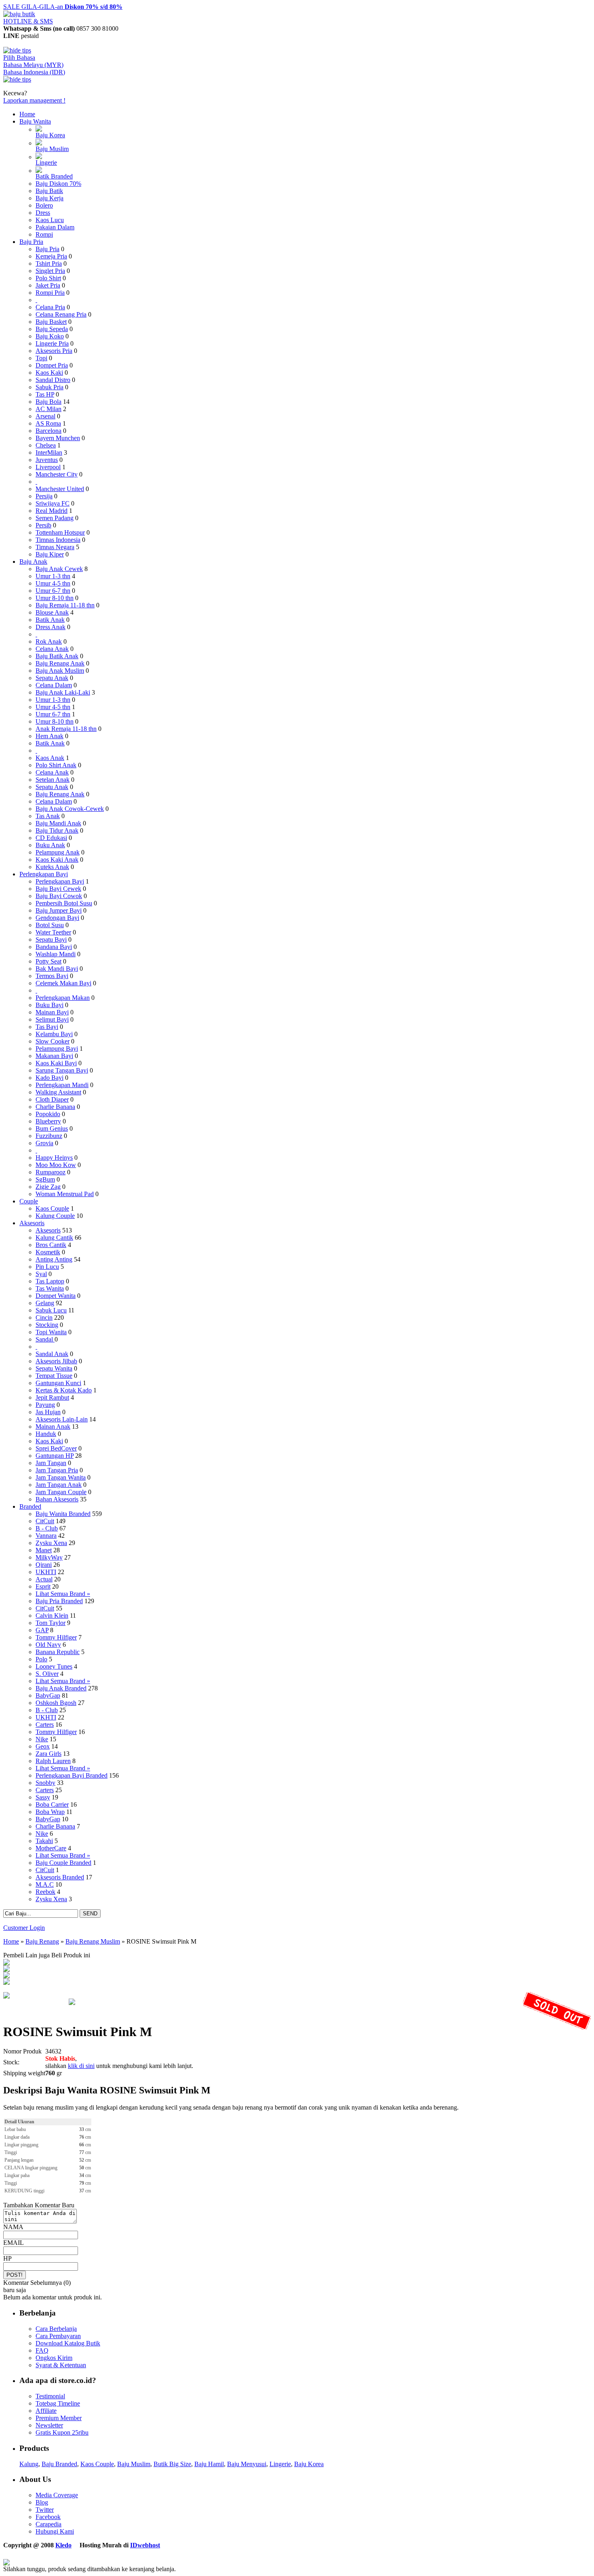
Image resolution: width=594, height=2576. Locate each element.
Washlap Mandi (56, 954)
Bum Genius (52, 1128)
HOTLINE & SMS (28, 21)
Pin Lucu (47, 1267)
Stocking (47, 1325)
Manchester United (60, 489)
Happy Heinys (54, 1158)
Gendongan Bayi (57, 918)
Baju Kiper (50, 554)
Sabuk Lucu (51, 1310)
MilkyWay (49, 1557)
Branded (30, 1506)
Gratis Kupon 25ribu (62, 2432)
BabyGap (48, 1695)
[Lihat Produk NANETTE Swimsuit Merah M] (6, 1976)
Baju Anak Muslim (60, 671)
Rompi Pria (50, 293)
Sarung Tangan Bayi (62, 1070)
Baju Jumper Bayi (59, 910)
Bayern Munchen (58, 438)
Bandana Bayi (54, 947)
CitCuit (45, 1521)
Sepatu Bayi (51, 939)
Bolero (44, 205)
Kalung (29, 2464)
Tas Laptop (50, 1281)
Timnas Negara (55, 547)
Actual (44, 1579)
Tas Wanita (50, 1288)
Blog (42, 2502)
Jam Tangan (51, 1463)
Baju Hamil (209, 2464)
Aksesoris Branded (60, 1877)
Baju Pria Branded (59, 1601)
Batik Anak (50, 620)
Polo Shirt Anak (56, 765)
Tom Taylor (51, 1623)
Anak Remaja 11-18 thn (66, 729)
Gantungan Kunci (58, 1383)
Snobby (45, 1783)
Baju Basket (51, 322)
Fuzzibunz (49, 1136)
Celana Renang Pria (61, 314)
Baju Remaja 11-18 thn (65, 605)
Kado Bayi (49, 1078)
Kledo (63, 2545)
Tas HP (45, 394)
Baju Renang (42, 1941)
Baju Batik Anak (57, 656)
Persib (43, 525)
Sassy (43, 1797)
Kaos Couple (52, 1208)
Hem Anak (49, 736)
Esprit (43, 1586)
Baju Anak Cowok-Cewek (70, 809)
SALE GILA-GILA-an (63, 7)
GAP (42, 1630)
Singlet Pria (50, 271)
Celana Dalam (54, 685)
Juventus (47, 460)
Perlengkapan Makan (63, 998)
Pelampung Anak (58, 852)
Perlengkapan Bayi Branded (72, 1775)
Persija (44, 496)
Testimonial (50, 2396)
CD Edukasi (51, 838)
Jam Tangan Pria (57, 1470)
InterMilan (49, 452)
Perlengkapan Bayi (44, 874)
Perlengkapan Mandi (62, 1085)
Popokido (48, 1114)
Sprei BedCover (56, 1448)
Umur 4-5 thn (53, 583)
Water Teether (53, 932)
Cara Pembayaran (58, 2336)
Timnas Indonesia (58, 540)
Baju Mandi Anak (58, 823)
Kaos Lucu (50, 220)
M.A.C (45, 1884)
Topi (41, 358)
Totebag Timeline (58, 2403)
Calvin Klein (52, 1616)
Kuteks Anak (52, 867)
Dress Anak (51, 627)
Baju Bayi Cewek (58, 889)
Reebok (45, 1892)
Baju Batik (49, 191)
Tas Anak (48, 816)
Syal (41, 1274)
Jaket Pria (48, 285)
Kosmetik (48, 1252)
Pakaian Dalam (55, 227)
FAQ (42, 2350)
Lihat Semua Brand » (63, 1594)
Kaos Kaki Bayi (56, 1063)
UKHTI (46, 1572)
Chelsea (46, 445)
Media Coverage (57, 2495)
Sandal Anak (52, 1354)
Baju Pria (31, 242)
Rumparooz (51, 1172)
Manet (44, 1550)
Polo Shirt (48, 278)
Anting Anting (54, 1259)
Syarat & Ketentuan (61, 2365)
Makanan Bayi (54, 1056)
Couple (29, 1201)
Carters (45, 1725)
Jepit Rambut (52, 1397)
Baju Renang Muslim (93, 1941)
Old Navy (48, 1645)
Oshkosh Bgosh (56, 1703)
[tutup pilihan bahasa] (17, 79)
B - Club (47, 1528)
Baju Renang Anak (60, 663)
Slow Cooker (53, 1041)
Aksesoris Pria (54, 351)
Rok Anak (49, 641)
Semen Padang (55, 518)
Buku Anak (50, 845)
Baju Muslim (52, 149)
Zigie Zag (48, 1187)
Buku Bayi (49, 1005)
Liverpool (48, 467)
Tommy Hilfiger (56, 1637)
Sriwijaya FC (53, 503)
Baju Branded (59, 2464)
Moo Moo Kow (56, 1165)
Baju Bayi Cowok (59, 896)
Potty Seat (48, 961)
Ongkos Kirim (54, 2358)
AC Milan (48, 409)
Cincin (44, 1317)
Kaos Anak (50, 758)
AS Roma (48, 423)
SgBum (45, 1179)
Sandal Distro (53, 380)
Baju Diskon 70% (58, 184)
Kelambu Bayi (54, 1034)
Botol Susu (50, 925)
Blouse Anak (52, 612)
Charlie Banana (55, 1107)
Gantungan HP (55, 1456)
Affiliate (46, 2411)
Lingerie (46, 163)
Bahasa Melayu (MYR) (33, 65)
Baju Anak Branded (61, 1688)
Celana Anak (52, 649)
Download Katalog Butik (68, 2343)
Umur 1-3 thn (53, 576)
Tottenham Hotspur (60, 532)
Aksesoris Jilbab (56, 1361)
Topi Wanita (51, 1332)
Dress (43, 213)
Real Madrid (52, 511)
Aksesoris (32, 1223)
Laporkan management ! (34, 100)
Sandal (45, 1339)
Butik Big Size (172, 2464)
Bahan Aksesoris (57, 1499)
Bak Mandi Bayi (57, 969)
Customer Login (24, 1928)
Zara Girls (48, 1754)
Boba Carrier (52, 1804)
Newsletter (49, 2425)
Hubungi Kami (55, 2531)
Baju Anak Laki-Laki (63, 692)
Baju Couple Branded (63, 1863)
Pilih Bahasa (19, 58)
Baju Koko (50, 336)
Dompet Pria (52, 365)
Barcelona (48, 431)
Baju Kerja (49, 198)
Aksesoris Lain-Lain (62, 1419)
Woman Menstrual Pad (65, 1194)
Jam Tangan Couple (61, 1492)
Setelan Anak (53, 780)
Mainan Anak (53, 1427)
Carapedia (48, 2524)
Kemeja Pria (51, 256)
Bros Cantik (51, 1245)
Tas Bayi (47, 1027)
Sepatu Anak (52, 678)
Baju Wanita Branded (63, 1514)
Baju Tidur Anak (57, 830)
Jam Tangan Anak (59, 1485)
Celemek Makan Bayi (63, 983)
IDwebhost (145, 2545)
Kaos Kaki (49, 373)
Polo (41, 1659)
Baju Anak (33, 562)
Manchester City (57, 474)
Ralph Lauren (53, 1761)
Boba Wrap (50, 1812)
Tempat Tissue (54, 1376)
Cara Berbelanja (56, 2329)
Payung (45, 1405)
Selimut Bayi (52, 1019)
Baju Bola (48, 402)
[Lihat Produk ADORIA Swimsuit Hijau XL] (6, 1983)
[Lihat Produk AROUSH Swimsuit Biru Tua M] (6, 1963)
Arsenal (45, 416)
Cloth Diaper (52, 1099)
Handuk (46, 1434)
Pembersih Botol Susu (64, 903)
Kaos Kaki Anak (57, 860)
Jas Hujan (48, 1412)
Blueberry (48, 1121)
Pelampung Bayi (57, 1049)
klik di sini (81, 2066)
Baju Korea (50, 135)
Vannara (46, 1536)
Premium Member (59, 2418)
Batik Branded (54, 176)
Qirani (44, 1565)
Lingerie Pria (52, 343)
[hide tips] (17, 50)
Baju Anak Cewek (59, 569)
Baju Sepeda (52, 329)
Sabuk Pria (49, 387)
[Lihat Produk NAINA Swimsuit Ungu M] (6, 1970)
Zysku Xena (51, 1543)
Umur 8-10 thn (55, 598)
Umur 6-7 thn (53, 591)
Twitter (45, 2510)
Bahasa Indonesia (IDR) (34, 72)
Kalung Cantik (54, 1238)
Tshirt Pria (49, 263)
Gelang (45, 1303)
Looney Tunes (54, 1666)
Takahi (44, 1841)
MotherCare (51, 1848)
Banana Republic (58, 1652)
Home (27, 114)
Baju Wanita (35, 121)
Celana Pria (50, 307)
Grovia (44, 1143)
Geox (43, 1746)
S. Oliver (47, 1674)
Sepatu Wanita (54, 1368)
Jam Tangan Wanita (61, 1477)
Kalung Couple (55, 1216)
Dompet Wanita (56, 1296)
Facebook (48, 2517)
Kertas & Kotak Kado (64, 1390)
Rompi (44, 234)
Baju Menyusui (247, 2464)
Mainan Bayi (52, 1012)
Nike (42, 1739)
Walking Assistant (58, 1092)
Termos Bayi (52, 976)
